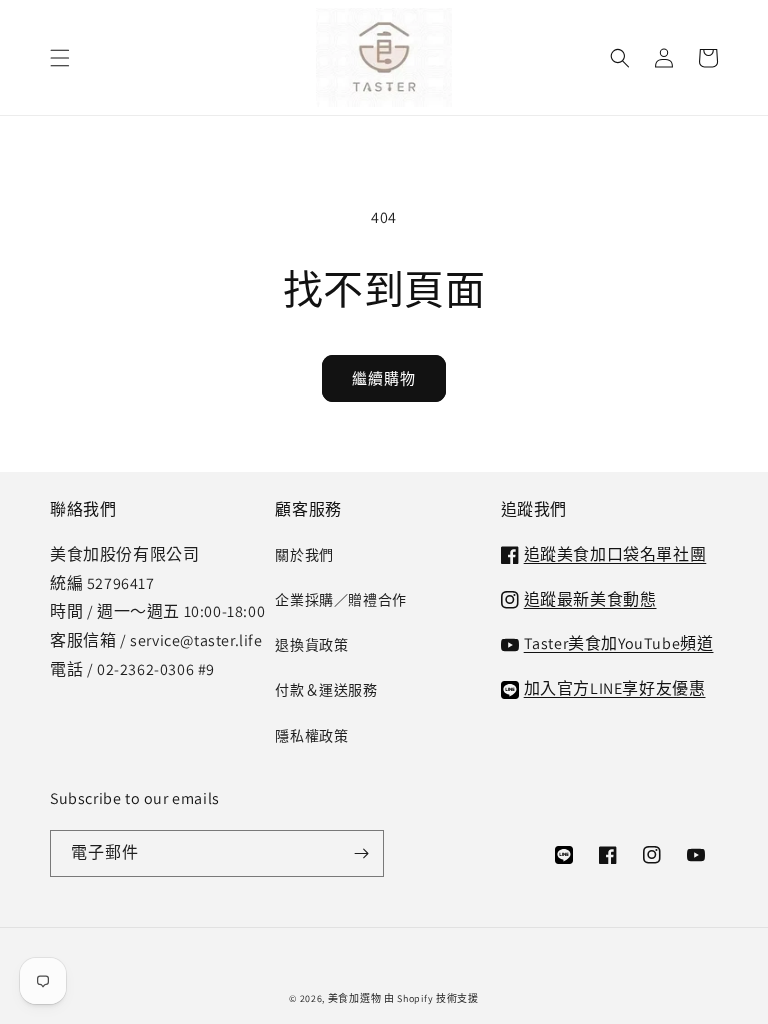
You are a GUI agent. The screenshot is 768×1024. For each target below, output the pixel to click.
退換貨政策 (311, 645)
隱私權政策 (311, 736)
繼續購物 (384, 378)
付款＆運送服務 (326, 690)
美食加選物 (355, 998)
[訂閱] (361, 853)
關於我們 (304, 555)
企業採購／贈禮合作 (340, 600)
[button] (60, 58)
